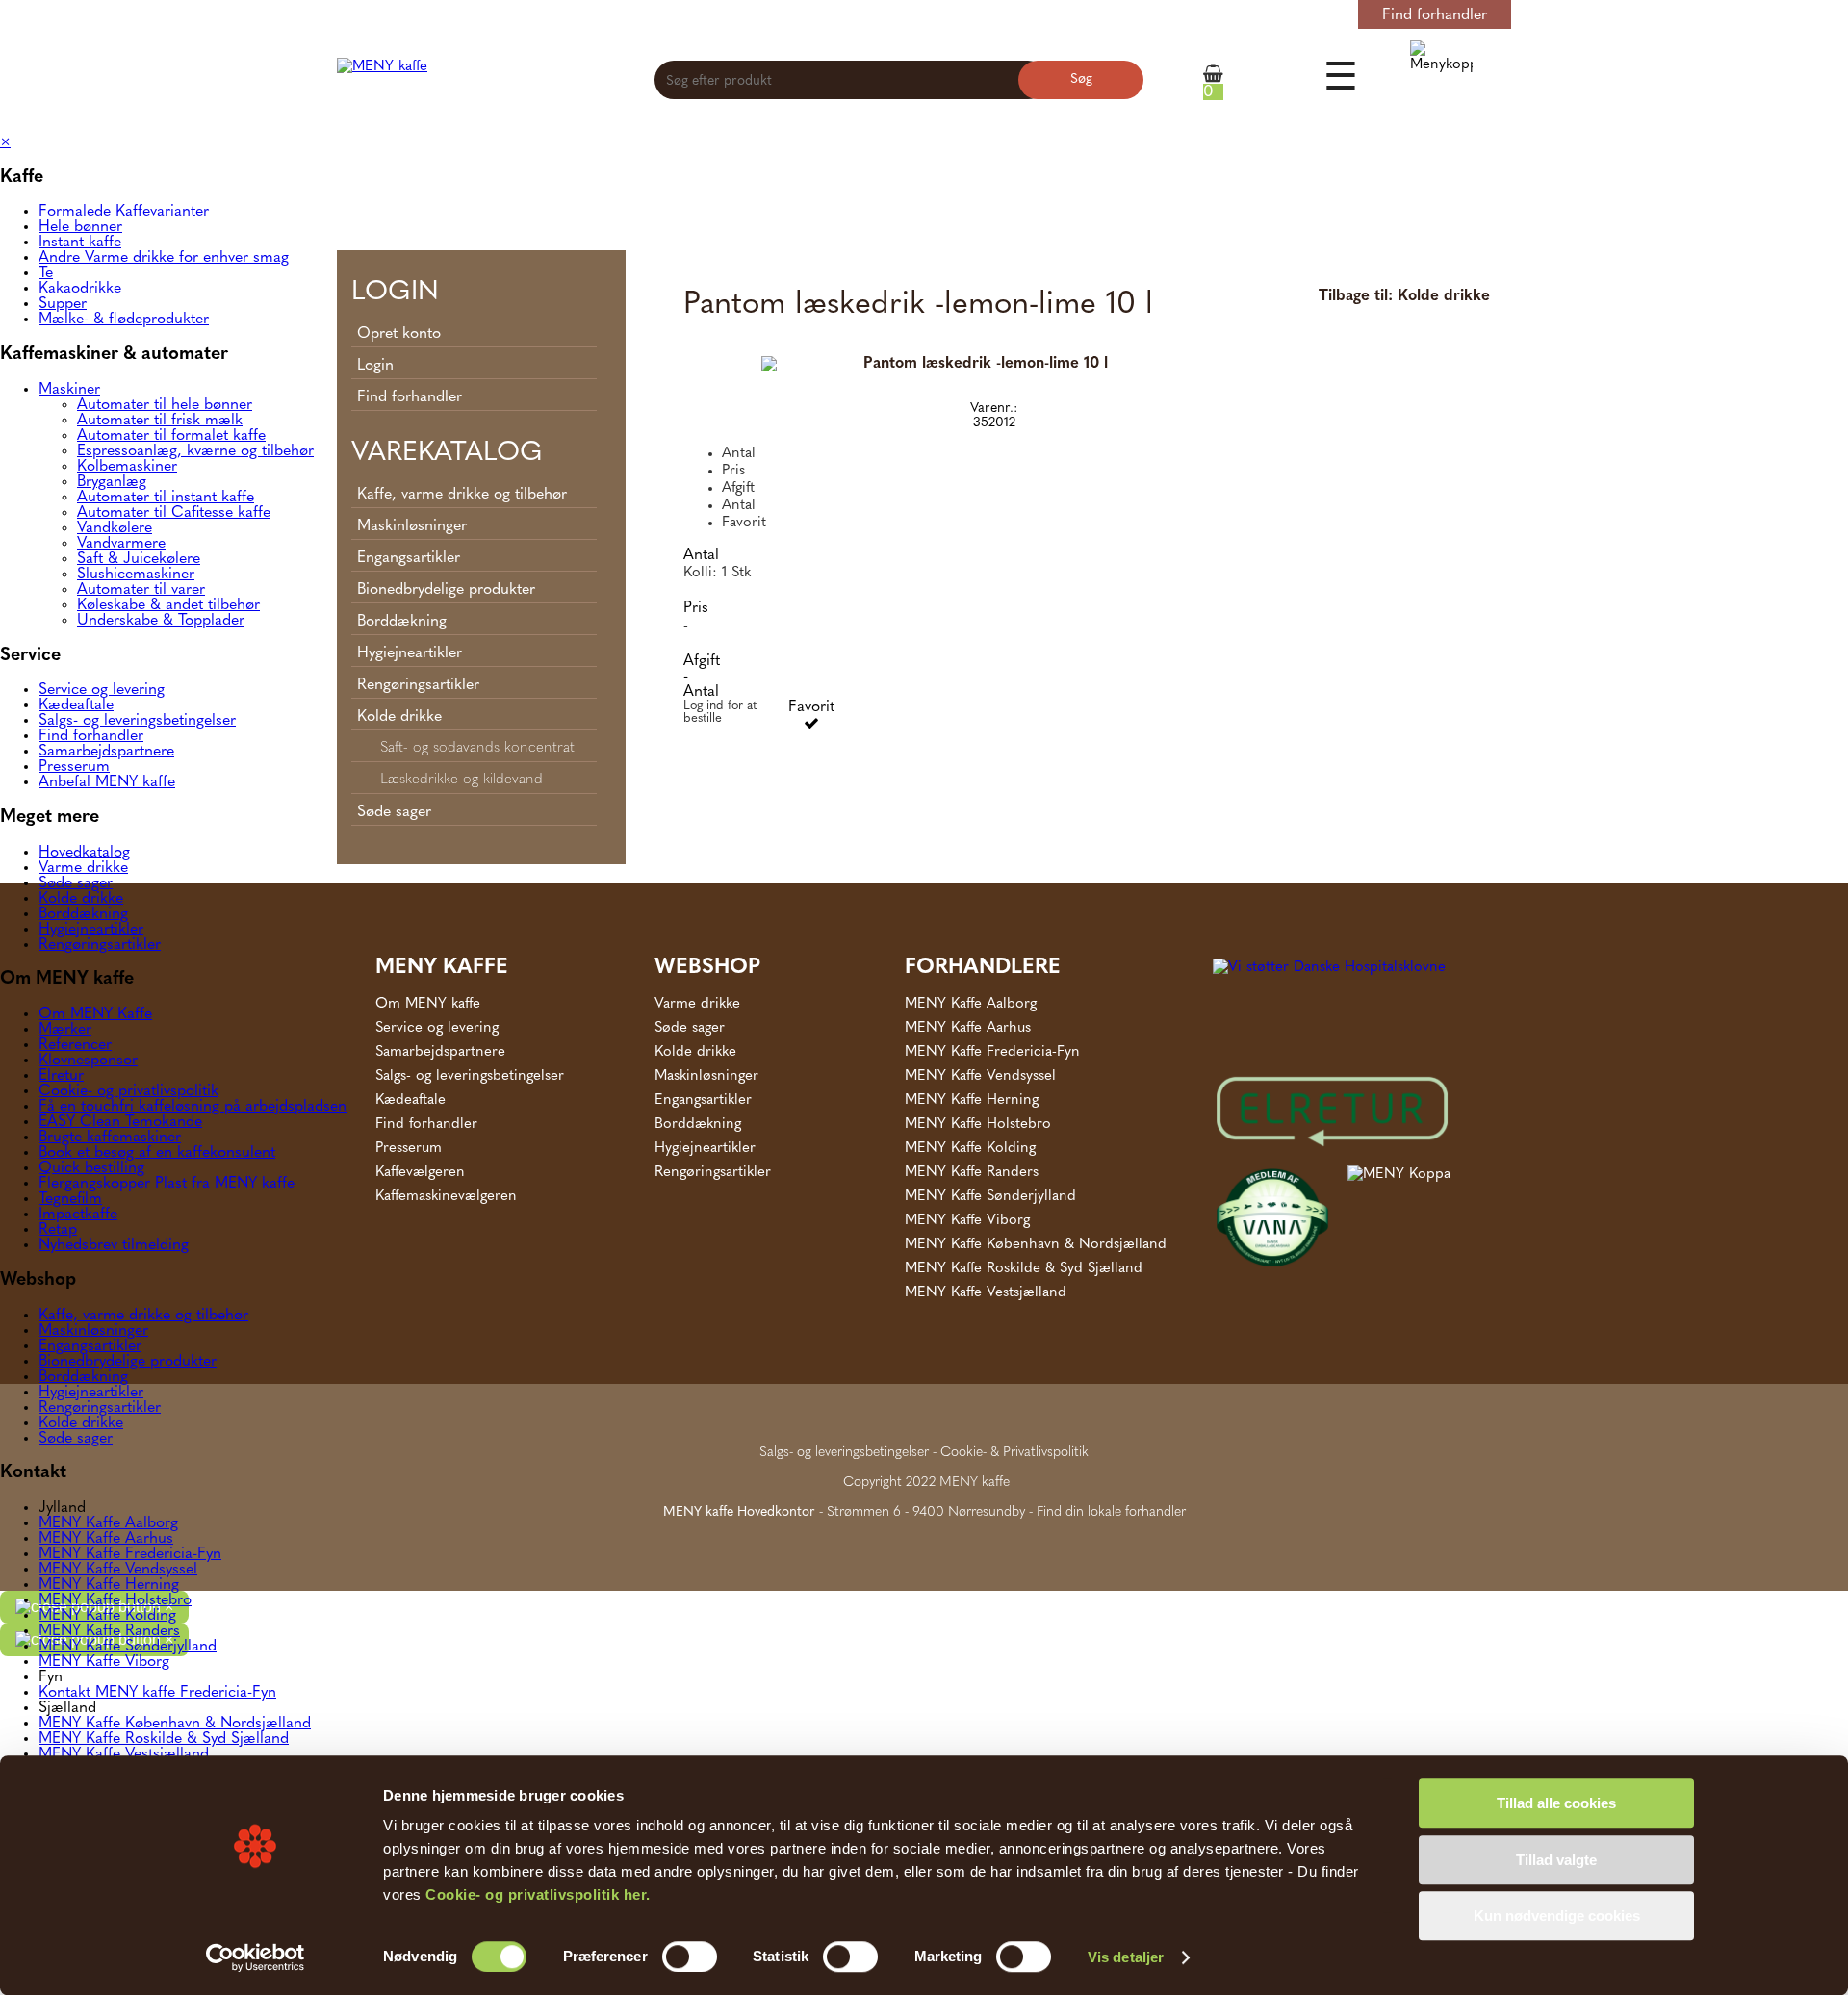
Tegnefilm (70, 1199)
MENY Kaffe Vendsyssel (118, 1570)
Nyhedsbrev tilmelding (114, 1245)
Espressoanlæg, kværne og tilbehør (195, 451)
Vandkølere (115, 528)
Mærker (65, 1030)
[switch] (690, 1957)
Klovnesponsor (88, 1061)
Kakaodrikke (80, 289)
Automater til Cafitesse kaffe (174, 513)
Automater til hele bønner (165, 405)
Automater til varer (141, 590)
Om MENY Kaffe (95, 1014)
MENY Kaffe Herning (109, 1585)
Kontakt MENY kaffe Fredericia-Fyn (157, 1693)
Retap (58, 1230)
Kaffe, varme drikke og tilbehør (143, 1316)
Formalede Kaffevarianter (124, 212)
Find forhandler (1435, 15)
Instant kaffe (80, 243)
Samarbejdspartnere (106, 752)
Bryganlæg (112, 482)
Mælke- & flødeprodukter (124, 320)
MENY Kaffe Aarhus (106, 1539)
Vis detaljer (1126, 1957)
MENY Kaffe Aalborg (108, 1523)
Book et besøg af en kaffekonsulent (157, 1153)
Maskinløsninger (93, 1331)
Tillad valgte (1556, 1860)
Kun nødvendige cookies (1557, 1916)
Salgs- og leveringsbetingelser (137, 721)
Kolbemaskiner (127, 467)
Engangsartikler (90, 1346)
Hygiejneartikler (91, 930)
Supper (63, 304)
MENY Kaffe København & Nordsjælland (175, 1724)
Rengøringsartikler (100, 945)
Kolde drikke (81, 899)
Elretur (61, 1076)
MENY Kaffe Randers (109, 1631)
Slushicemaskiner (136, 575)
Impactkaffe (78, 1215)
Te (46, 273)
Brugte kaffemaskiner (110, 1138)
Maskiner (69, 390)
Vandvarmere (121, 544)
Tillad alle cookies (1556, 1803)
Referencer (75, 1045)
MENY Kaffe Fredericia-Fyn (130, 1554)
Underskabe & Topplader (161, 621)
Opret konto (1236, 15)
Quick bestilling (91, 1168)
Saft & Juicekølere (139, 559)
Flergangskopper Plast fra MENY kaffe (167, 1184)
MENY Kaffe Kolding (107, 1616)
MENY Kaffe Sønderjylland (128, 1647)
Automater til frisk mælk (160, 421)
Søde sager (76, 883)
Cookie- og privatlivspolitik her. (538, 1894)
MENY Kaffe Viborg (104, 1662)
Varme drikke (83, 868)
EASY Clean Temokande (120, 1122)
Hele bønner (80, 227)
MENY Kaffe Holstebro (115, 1600)
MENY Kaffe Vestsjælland (124, 1754)
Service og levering (102, 690)
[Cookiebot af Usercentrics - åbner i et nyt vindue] (256, 1957)
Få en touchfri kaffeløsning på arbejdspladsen (192, 1107)
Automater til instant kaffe (166, 498)
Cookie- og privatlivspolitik (128, 1091)
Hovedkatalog (84, 853)
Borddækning (83, 914)
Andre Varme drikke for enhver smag (164, 258)
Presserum (74, 767)
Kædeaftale (76, 705)
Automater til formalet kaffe (171, 436)
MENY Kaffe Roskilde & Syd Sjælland (164, 1739)
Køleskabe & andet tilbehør (168, 605)
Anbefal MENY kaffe (107, 782)
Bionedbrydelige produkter (128, 1362)
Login (1311, 15)
